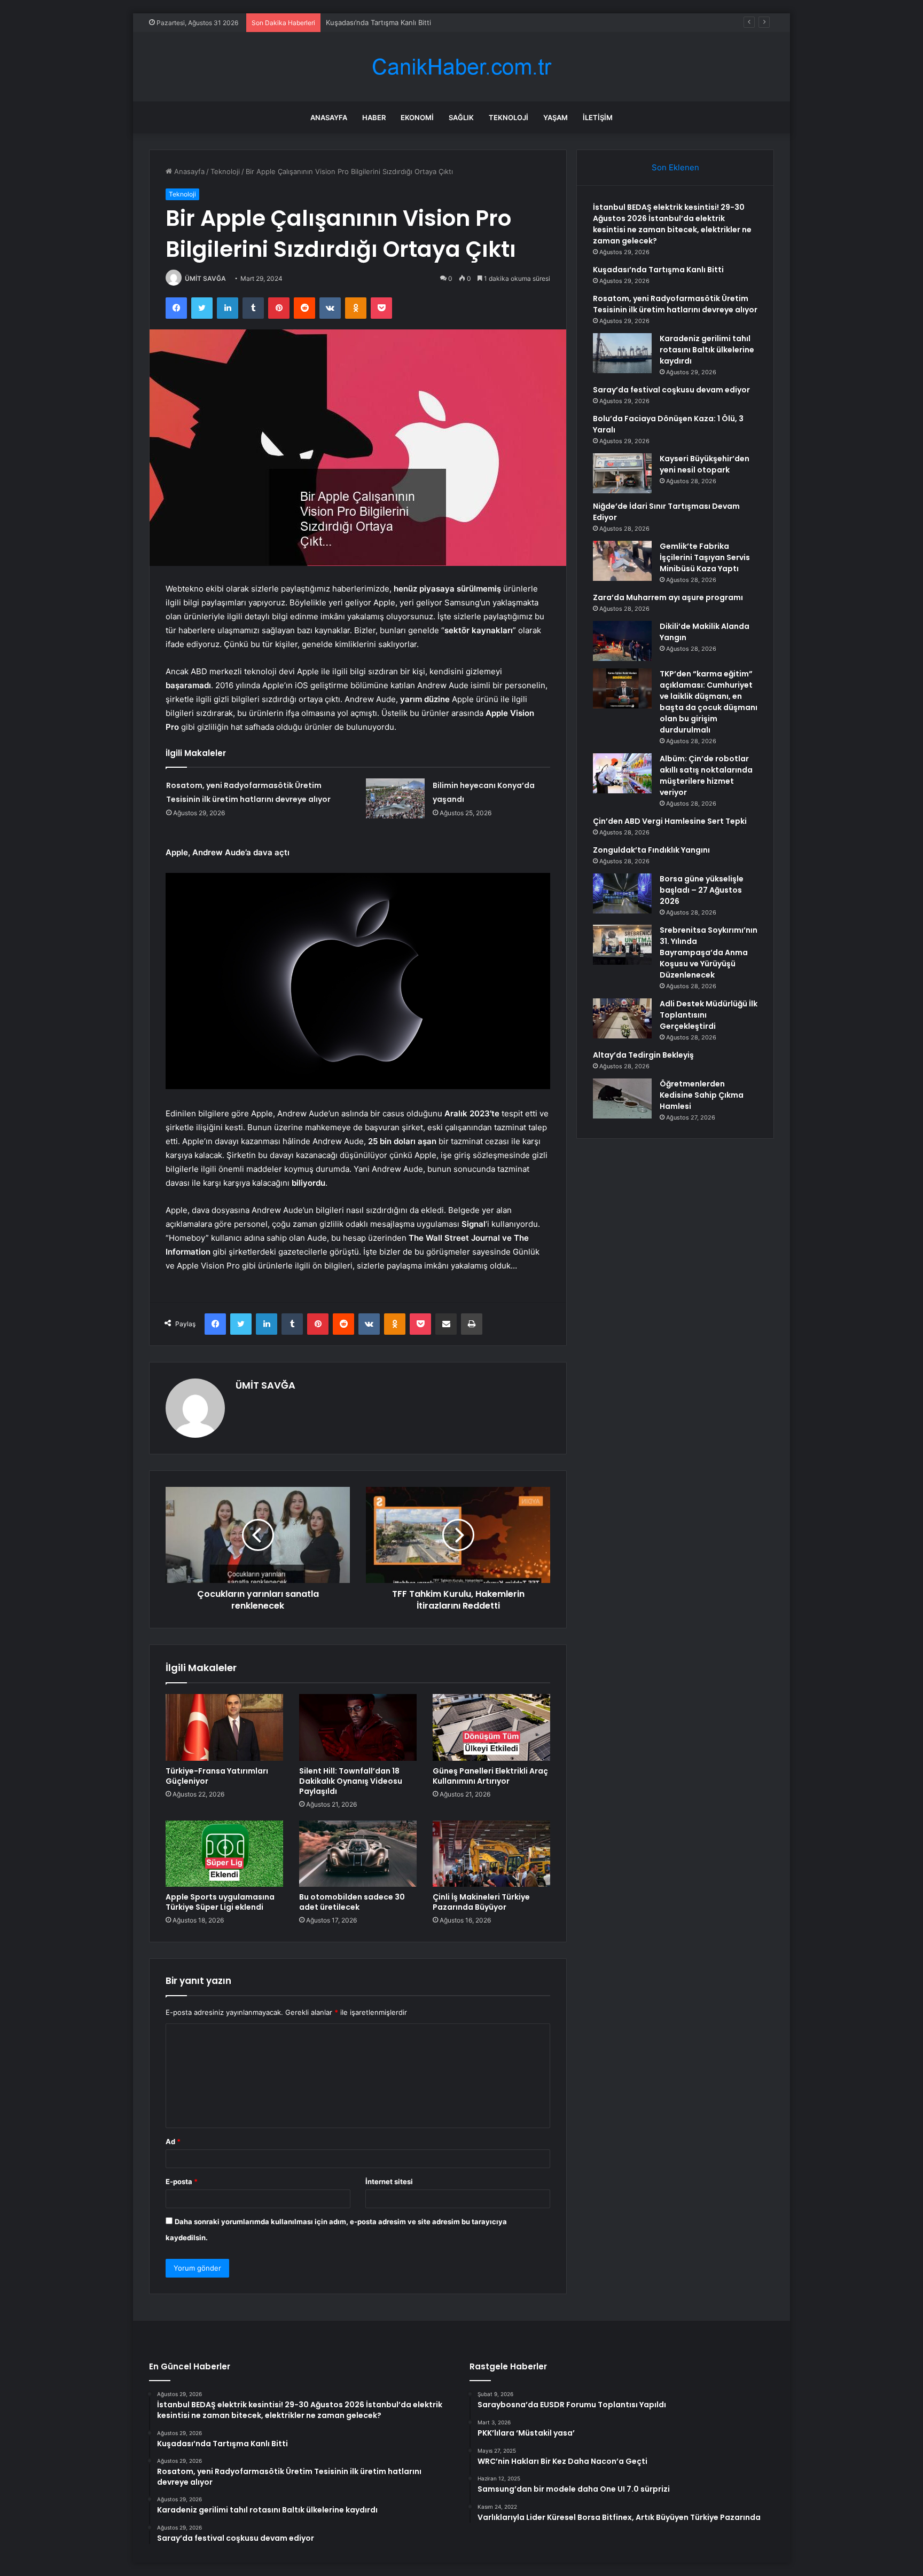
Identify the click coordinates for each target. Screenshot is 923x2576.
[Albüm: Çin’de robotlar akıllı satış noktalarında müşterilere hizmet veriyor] (622, 773)
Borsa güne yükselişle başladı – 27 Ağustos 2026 (702, 890)
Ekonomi (417, 117)
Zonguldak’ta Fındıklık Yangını (651, 850)
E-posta (182, 2181)
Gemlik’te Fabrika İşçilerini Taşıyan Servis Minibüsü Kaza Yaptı (705, 557)
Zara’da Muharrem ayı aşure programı (668, 597)
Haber (374, 117)
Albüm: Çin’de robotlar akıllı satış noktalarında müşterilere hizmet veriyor (706, 775)
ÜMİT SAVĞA (205, 278)
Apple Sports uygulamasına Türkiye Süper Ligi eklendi (220, 1902)
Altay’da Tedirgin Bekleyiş (643, 1055)
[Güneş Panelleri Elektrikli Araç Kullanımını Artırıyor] (491, 1727)
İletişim (598, 117)
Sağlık (461, 117)
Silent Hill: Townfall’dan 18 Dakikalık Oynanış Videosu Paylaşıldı (351, 1781)
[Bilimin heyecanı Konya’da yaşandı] (395, 798)
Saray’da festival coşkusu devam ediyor (671, 390)
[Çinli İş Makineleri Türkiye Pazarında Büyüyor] (491, 1854)
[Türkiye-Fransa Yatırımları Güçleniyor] (224, 1727)
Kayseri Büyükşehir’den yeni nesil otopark (705, 464)
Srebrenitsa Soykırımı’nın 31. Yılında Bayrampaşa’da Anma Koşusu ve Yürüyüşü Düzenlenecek (709, 952)
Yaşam (556, 117)
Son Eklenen (675, 167)
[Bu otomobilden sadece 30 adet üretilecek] (358, 1854)
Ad (173, 2141)
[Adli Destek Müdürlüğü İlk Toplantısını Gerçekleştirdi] (622, 1018)
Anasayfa (329, 117)
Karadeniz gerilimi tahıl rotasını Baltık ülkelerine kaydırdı (707, 350)
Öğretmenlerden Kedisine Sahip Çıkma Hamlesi (702, 1095)
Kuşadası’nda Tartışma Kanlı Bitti (378, 22)
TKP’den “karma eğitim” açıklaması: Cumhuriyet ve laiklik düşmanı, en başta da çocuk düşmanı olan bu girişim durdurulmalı (709, 702)
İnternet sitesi (389, 2181)
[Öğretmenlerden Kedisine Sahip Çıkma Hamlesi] (622, 1098)
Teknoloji (509, 117)
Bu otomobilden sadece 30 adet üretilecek (352, 1902)
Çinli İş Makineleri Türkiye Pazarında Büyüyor (481, 1902)
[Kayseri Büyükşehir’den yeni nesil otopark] (622, 473)
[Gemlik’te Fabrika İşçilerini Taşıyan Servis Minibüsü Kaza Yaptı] (622, 561)
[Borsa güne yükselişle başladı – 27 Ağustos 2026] (622, 893)
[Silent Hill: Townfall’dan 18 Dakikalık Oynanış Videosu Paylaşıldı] (358, 1727)
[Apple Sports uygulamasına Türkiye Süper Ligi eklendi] (224, 1854)
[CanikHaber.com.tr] (461, 67)
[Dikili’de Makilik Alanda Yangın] (622, 641)
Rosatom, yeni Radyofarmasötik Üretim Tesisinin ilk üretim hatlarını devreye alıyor (675, 304)
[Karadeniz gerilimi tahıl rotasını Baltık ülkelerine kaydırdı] (622, 353)
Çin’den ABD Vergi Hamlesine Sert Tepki (670, 821)
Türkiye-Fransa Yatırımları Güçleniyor (217, 1776)
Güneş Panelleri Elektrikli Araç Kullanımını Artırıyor (490, 1776)
